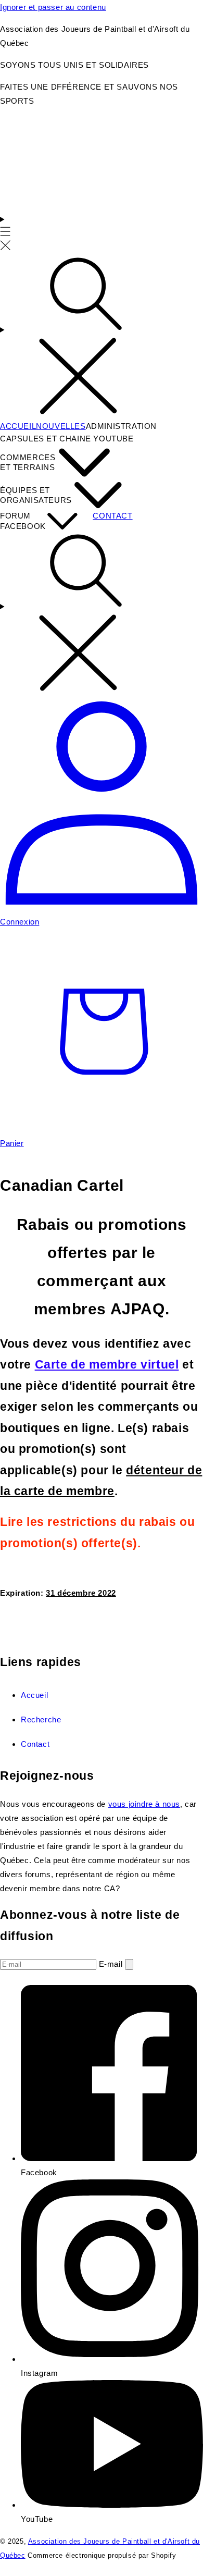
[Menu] (5, 233)
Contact (35, 1744)
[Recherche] (102, 337)
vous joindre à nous (144, 1804)
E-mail (112, 1964)
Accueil (34, 1695)
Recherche (41, 1720)
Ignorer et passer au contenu (53, 7)
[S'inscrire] (129, 1964)
